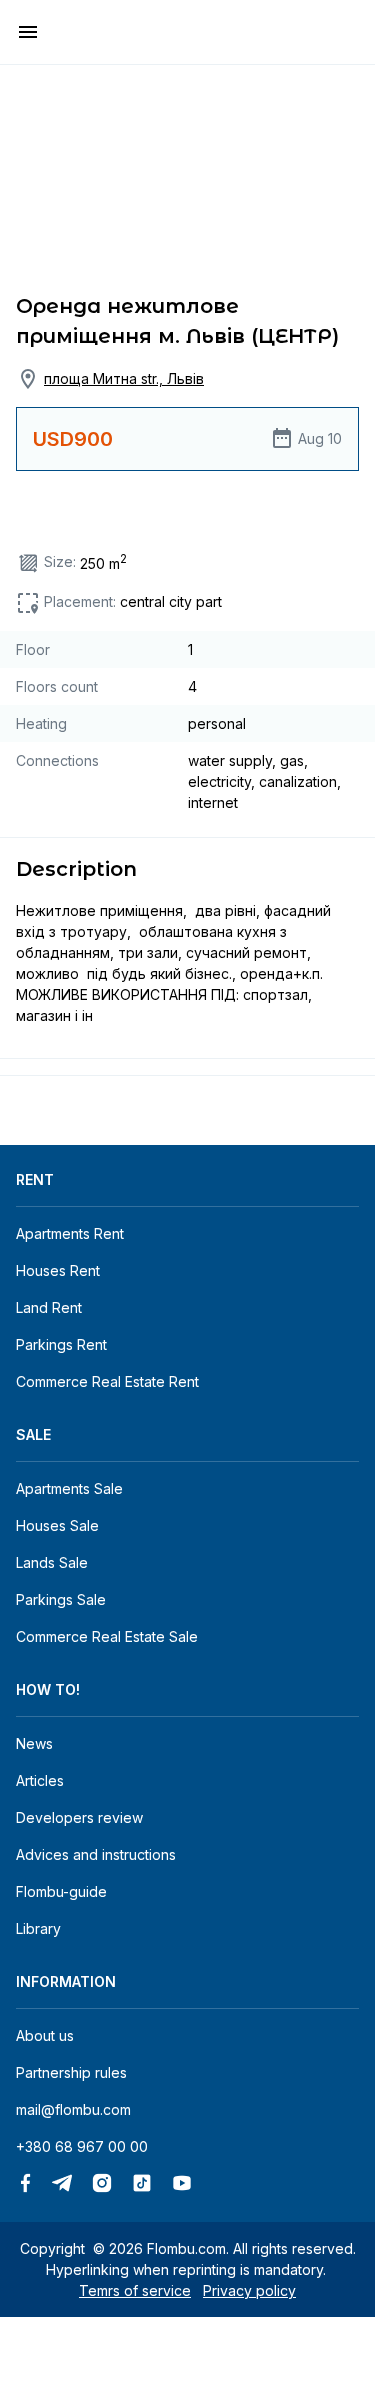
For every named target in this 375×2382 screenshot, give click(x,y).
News (34, 1743)
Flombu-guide (61, 1891)
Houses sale (57, 1525)
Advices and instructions (96, 1854)
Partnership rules (71, 2072)
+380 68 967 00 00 (82, 2146)
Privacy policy (249, 2290)
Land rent (49, 1307)
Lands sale (52, 1562)
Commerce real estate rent (107, 1381)
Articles (40, 1780)
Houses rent (58, 1270)
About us (45, 2035)
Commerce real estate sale (107, 1636)
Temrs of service (135, 2290)
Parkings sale (61, 1599)
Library (38, 1928)
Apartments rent (70, 1233)
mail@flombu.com (73, 2109)
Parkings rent (61, 1344)
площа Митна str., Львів (124, 378)
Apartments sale (69, 1488)
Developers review (79, 1817)
